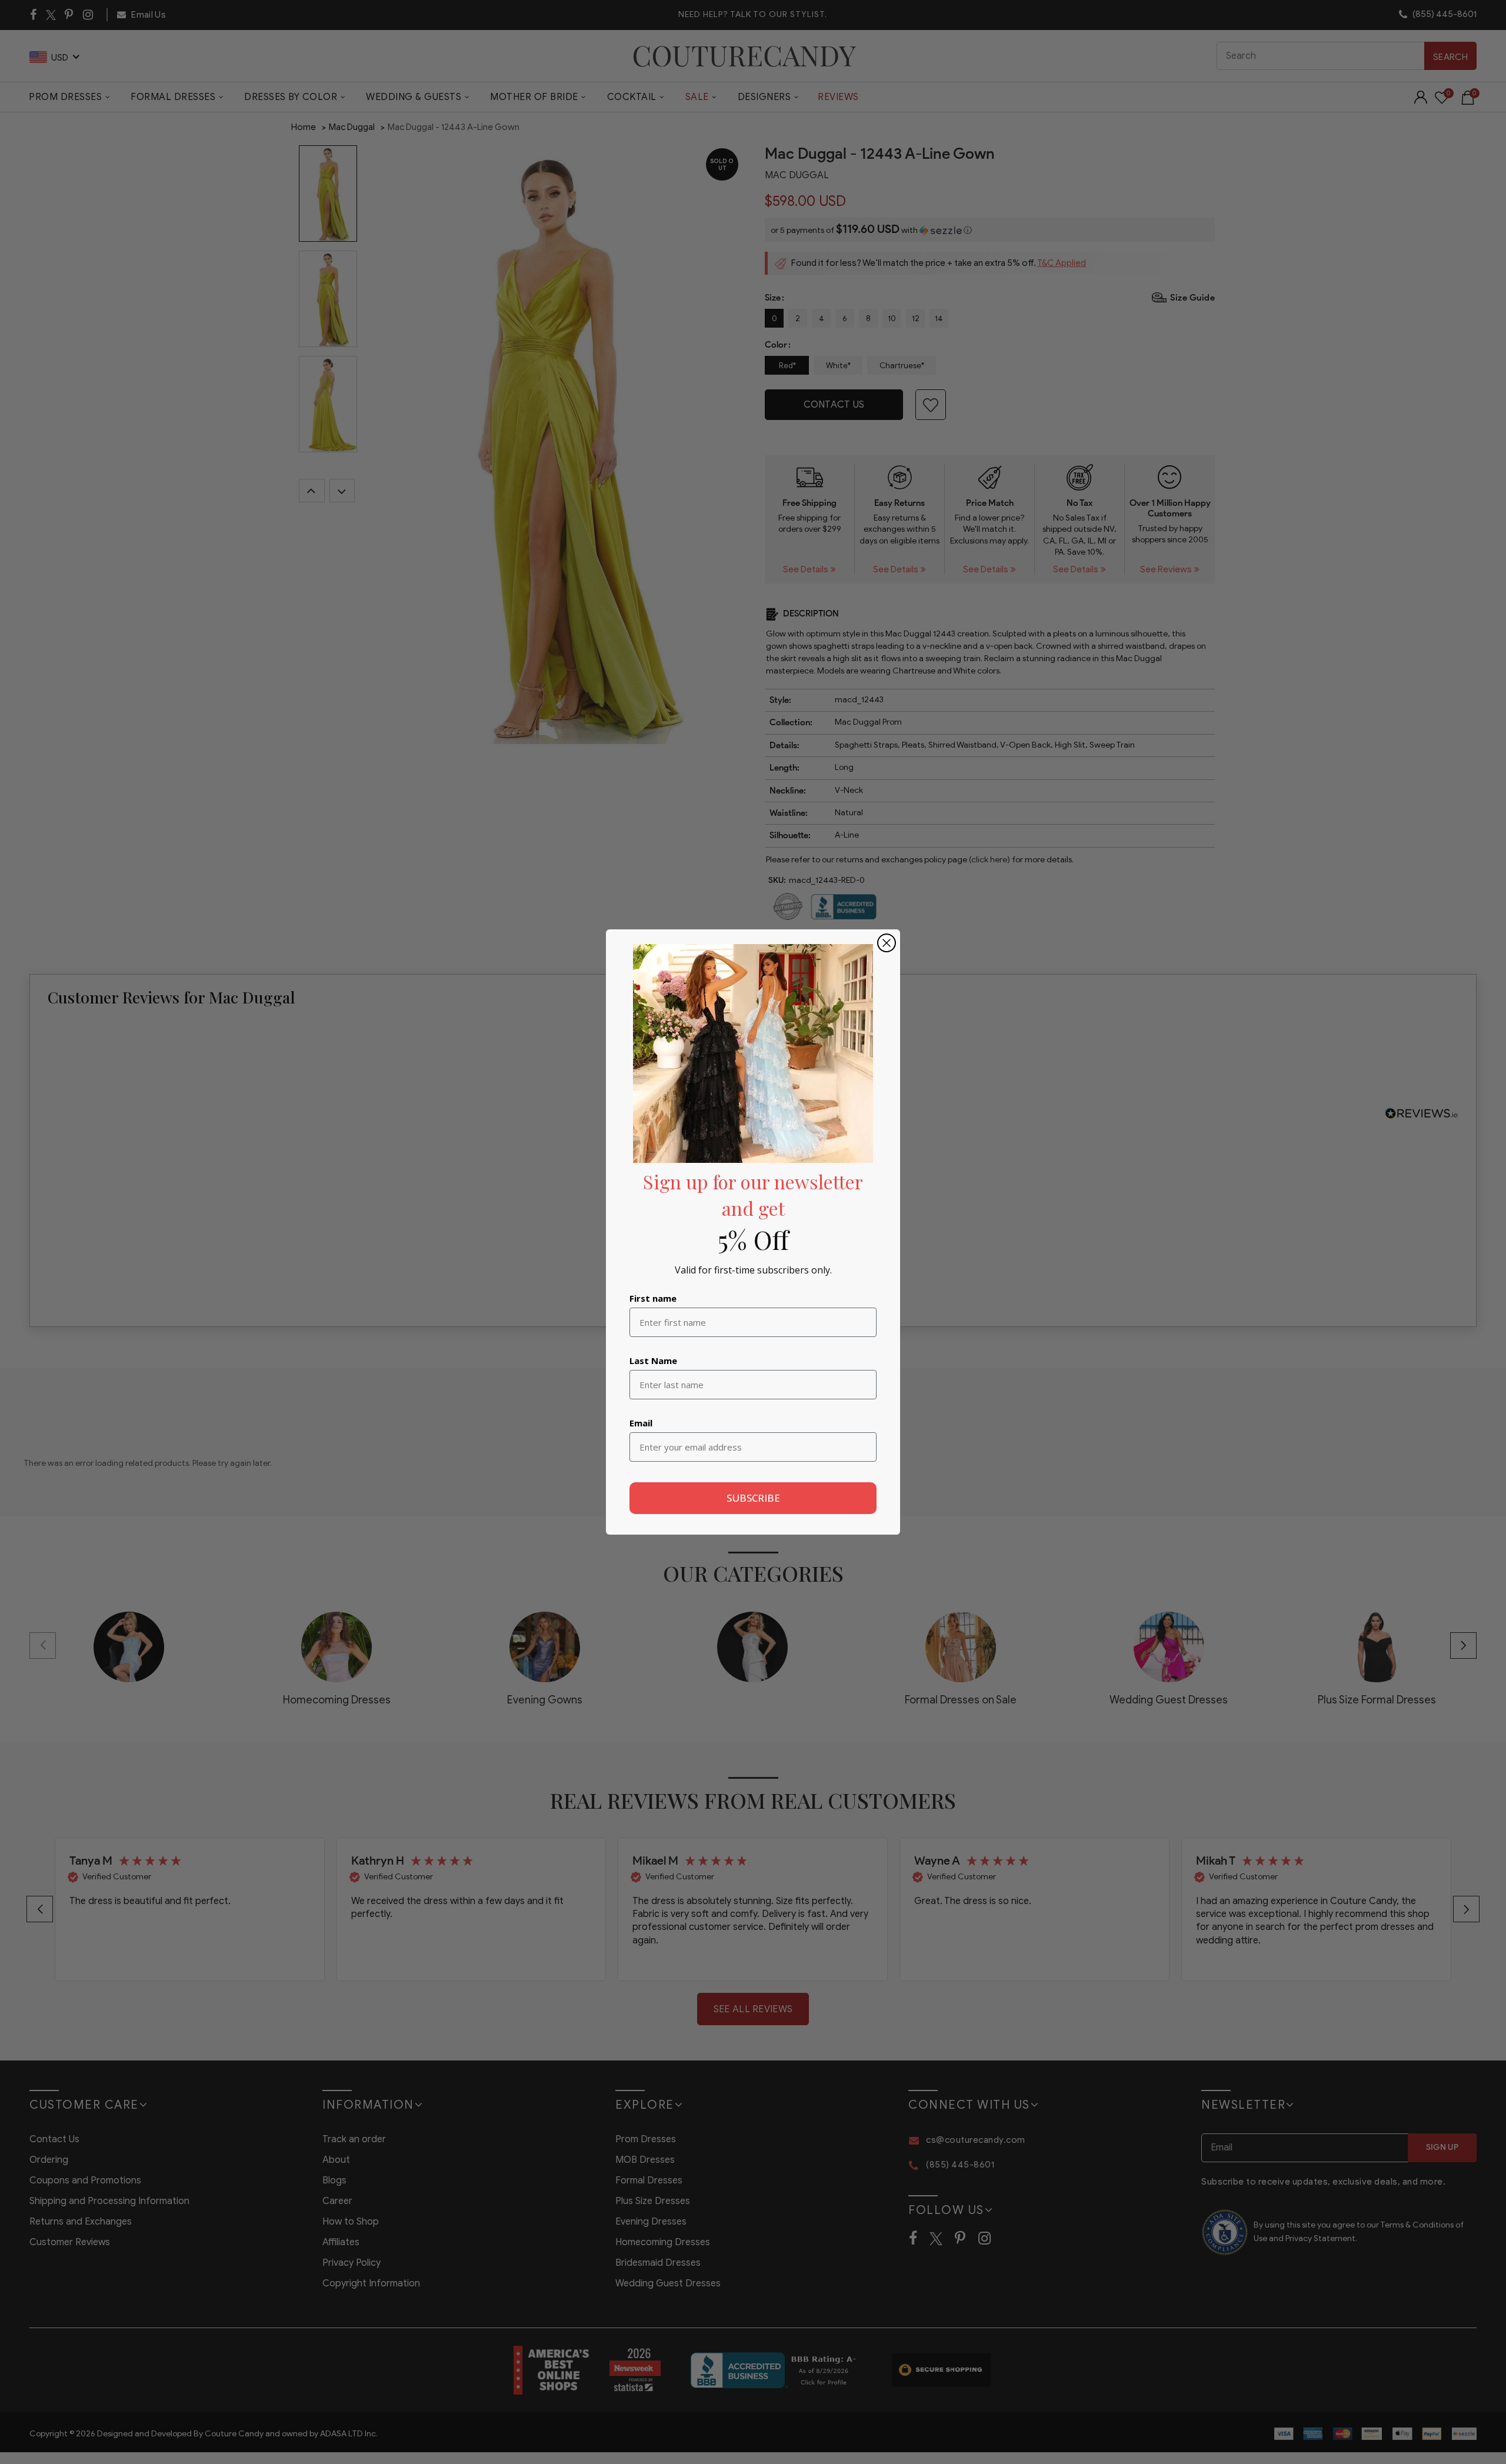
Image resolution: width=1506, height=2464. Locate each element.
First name (653, 1298)
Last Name (653, 1361)
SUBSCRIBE (753, 1498)
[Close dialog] (887, 943)
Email (641, 1423)
